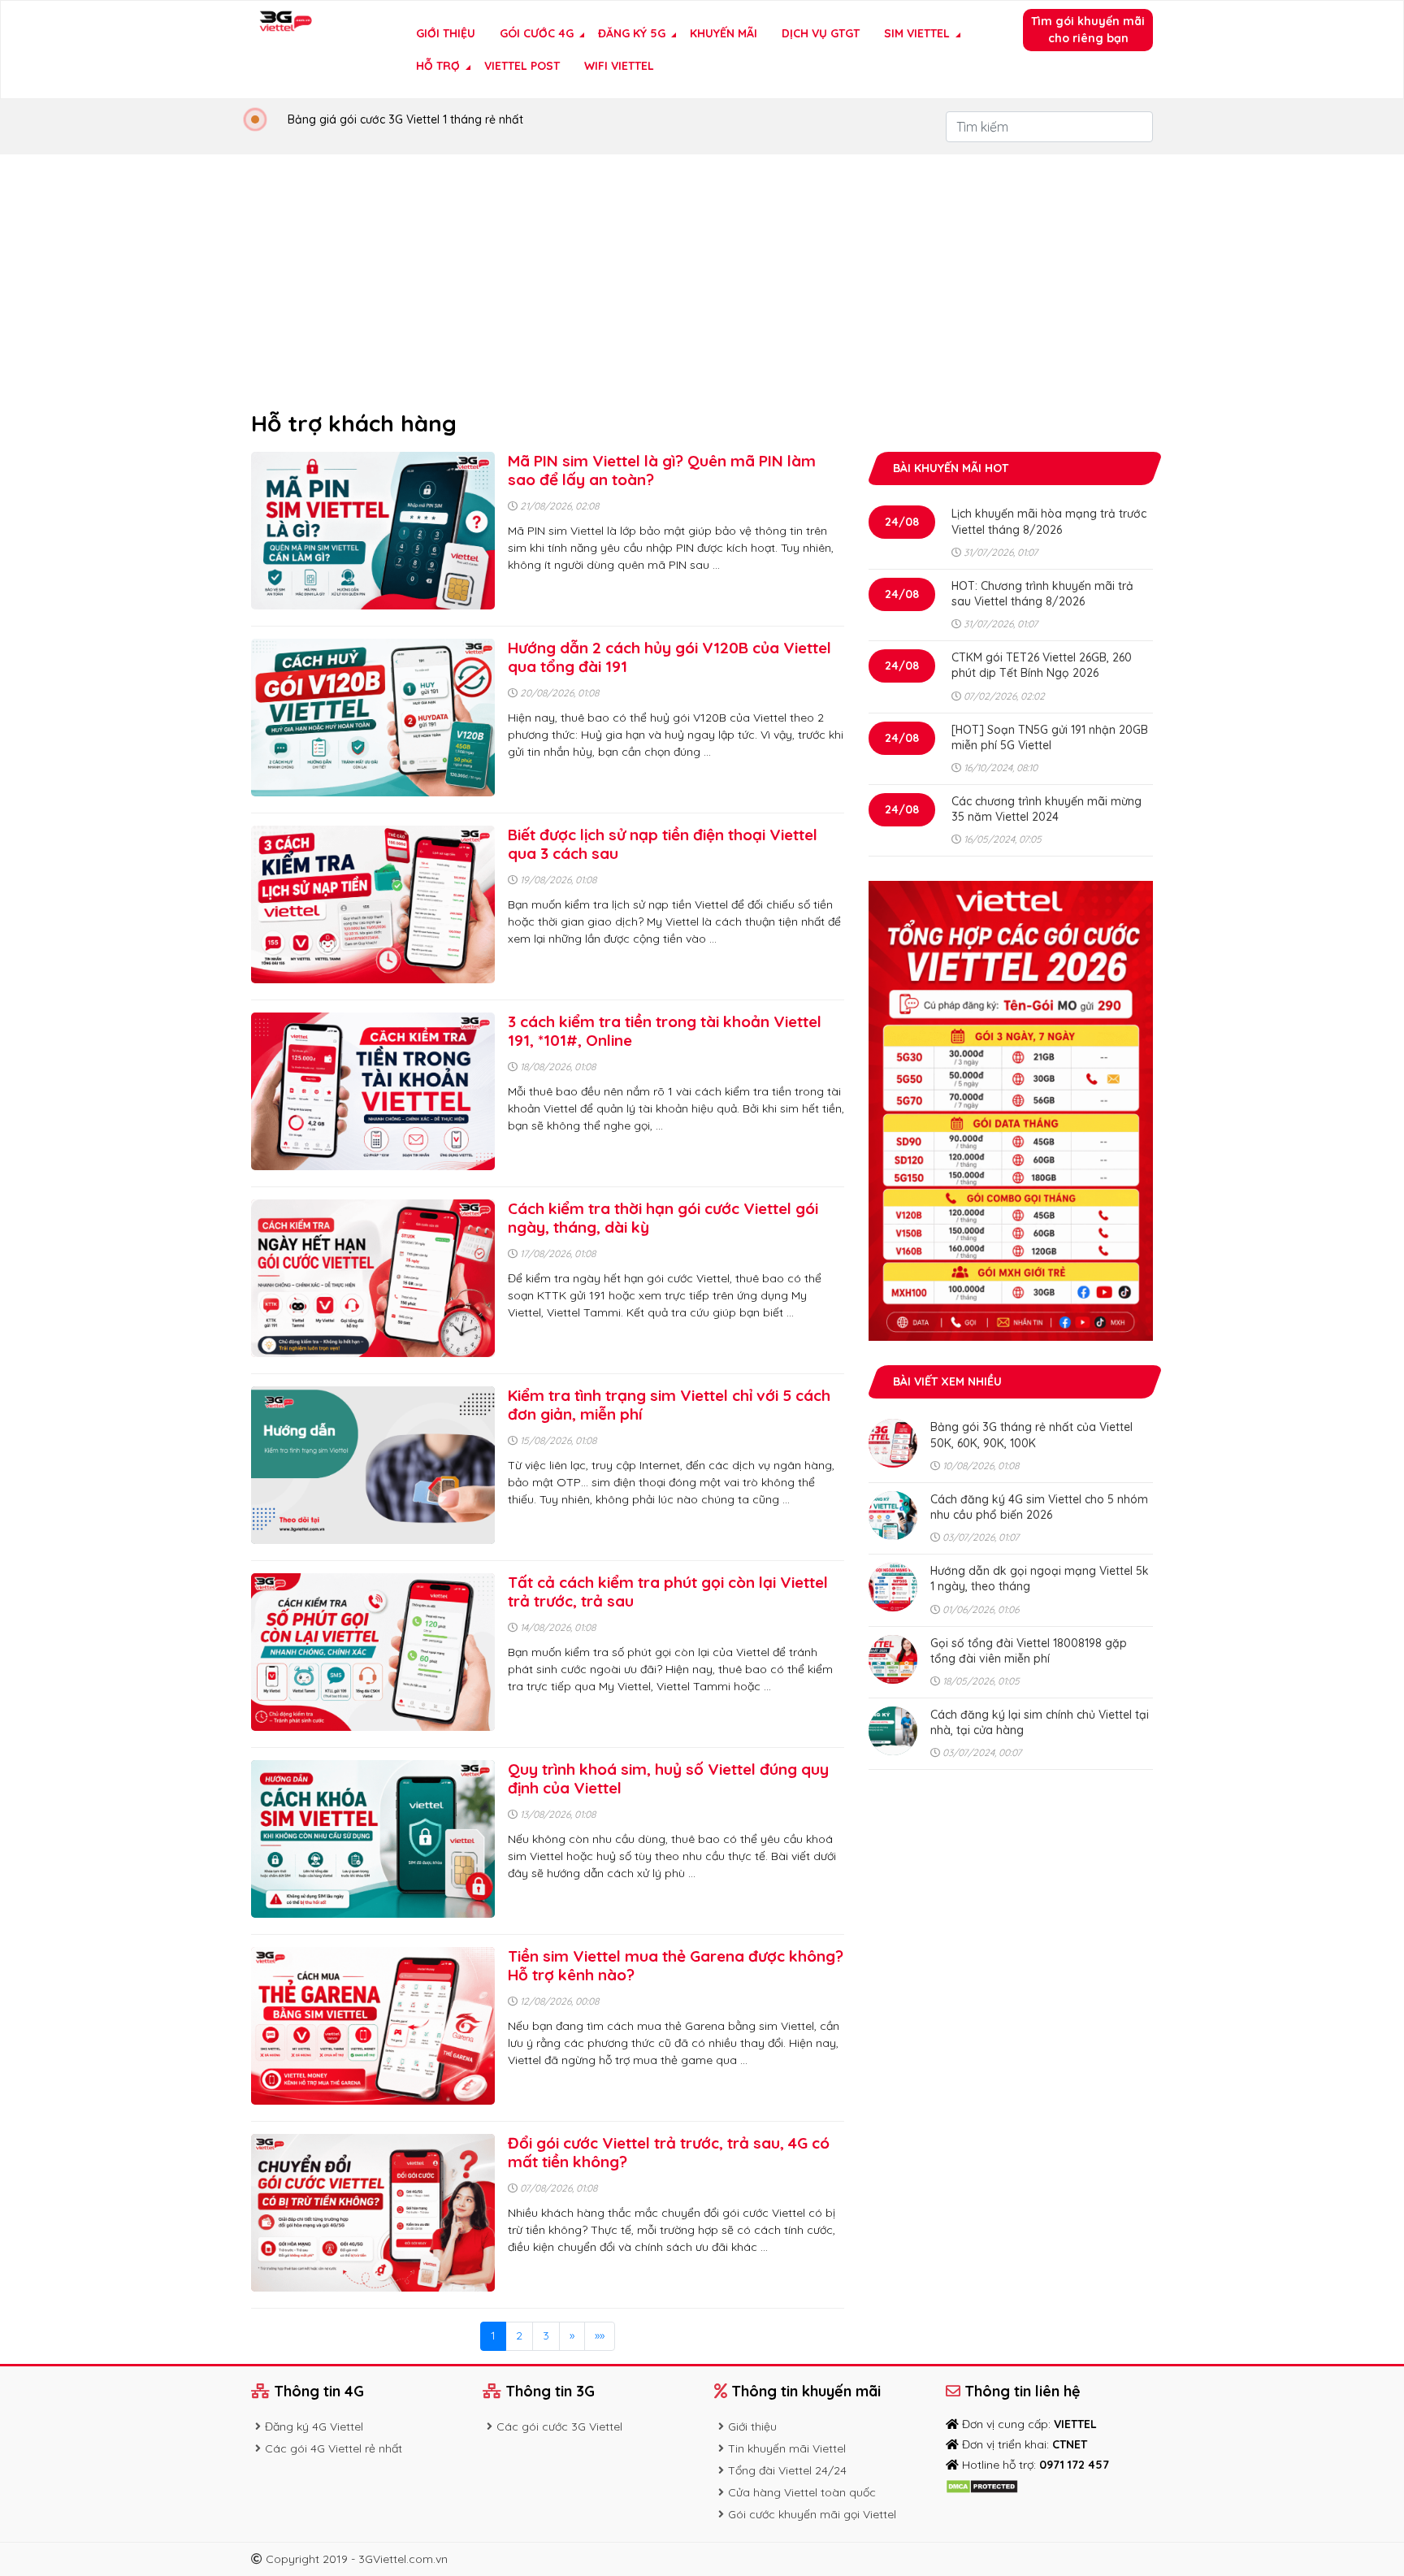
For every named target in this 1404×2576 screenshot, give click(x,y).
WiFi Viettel (619, 66)
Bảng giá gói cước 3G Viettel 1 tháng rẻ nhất (405, 119)
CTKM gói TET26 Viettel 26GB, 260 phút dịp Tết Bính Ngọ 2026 (1042, 665)
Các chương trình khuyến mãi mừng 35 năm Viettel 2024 (1046, 809)
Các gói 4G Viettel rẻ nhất (334, 2448)
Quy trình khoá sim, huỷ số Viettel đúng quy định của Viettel (668, 1778)
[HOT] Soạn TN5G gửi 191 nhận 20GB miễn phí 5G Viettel (1050, 737)
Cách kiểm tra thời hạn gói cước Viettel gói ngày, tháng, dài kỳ (663, 1218)
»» (600, 2335)
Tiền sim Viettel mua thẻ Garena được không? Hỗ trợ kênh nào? (676, 1965)
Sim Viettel (917, 33)
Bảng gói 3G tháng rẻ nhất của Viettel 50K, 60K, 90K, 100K (1031, 1435)
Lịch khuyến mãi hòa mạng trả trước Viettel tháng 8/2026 (1049, 521)
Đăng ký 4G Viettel (314, 2426)
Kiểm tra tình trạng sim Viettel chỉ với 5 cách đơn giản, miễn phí (669, 1405)
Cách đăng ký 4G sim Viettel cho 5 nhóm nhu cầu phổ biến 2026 (1039, 1507)
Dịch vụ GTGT (821, 33)
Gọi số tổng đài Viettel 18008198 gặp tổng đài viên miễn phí (1029, 1651)
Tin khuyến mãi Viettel (787, 2448)
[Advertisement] (702, 276)
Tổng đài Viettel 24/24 (787, 2470)
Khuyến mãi (724, 33)
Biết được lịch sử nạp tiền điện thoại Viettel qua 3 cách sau (663, 844)
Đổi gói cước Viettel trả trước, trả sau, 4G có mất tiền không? (669, 2152)
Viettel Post (522, 66)
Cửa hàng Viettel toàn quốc (802, 2492)
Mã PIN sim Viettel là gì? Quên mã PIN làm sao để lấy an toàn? (662, 470)
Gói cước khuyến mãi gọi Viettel (812, 2514)
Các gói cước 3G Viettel (559, 2426)
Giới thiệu (446, 33)
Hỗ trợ (438, 66)
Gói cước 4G (537, 33)
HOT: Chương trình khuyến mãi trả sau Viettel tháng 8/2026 (1042, 594)
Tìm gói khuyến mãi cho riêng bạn (1088, 30)
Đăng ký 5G (632, 33)
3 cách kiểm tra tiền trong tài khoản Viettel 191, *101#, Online (665, 1031)
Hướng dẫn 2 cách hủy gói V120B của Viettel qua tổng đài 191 (669, 657)
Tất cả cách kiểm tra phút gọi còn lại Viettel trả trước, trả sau (668, 1592)
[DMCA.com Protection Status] (982, 2485)
